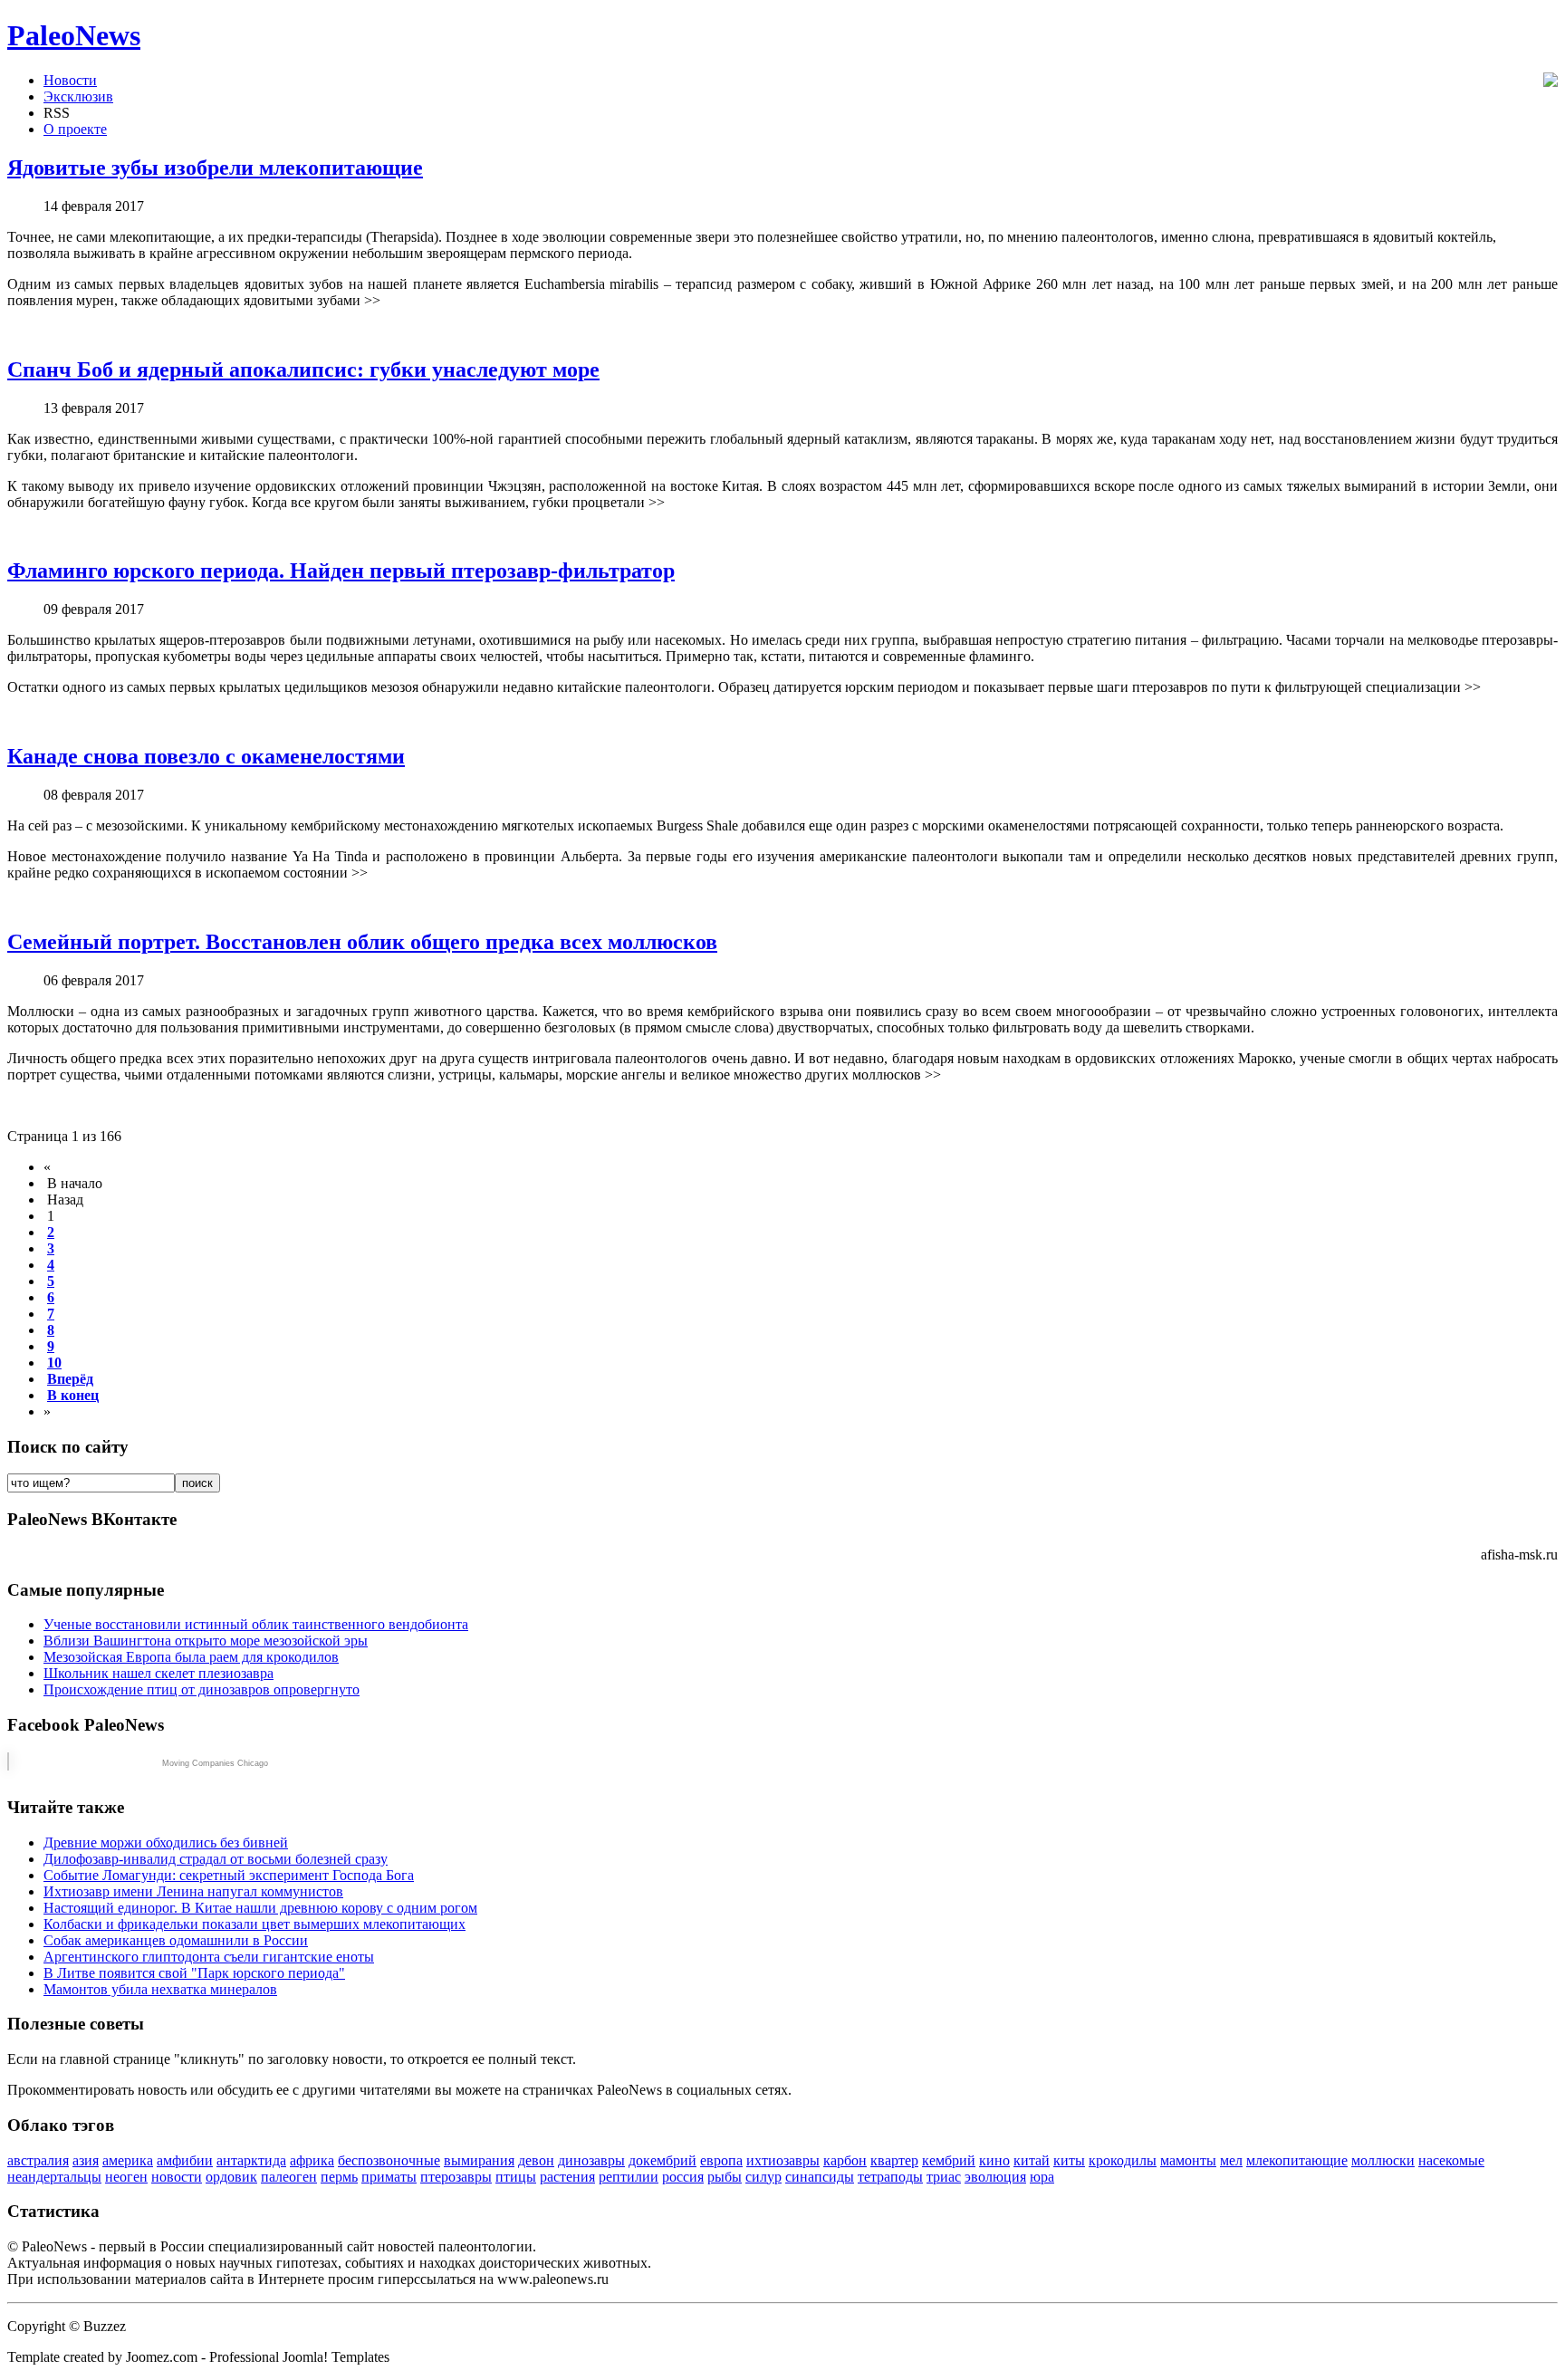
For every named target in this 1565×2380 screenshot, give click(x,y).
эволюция (995, 2177)
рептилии (629, 2177)
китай (1032, 2160)
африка (312, 2160)
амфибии (185, 2160)
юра (1042, 2177)
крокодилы (1123, 2160)
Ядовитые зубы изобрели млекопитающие (215, 168)
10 (54, 1363)
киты (1069, 2160)
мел (1231, 2160)
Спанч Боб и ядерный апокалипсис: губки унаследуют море (303, 369)
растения (567, 2177)
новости (177, 2177)
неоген (126, 2177)
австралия (38, 2160)
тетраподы (890, 2177)
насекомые (1451, 2160)
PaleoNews (74, 35)
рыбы (725, 2177)
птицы (516, 2177)
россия (683, 2177)
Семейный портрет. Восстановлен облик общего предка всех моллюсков (362, 942)
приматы (389, 2177)
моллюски (1383, 2160)
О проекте (75, 129)
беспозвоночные (389, 2160)
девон (536, 2160)
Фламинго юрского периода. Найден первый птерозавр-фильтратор (341, 571)
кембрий (949, 2160)
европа (721, 2160)
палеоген (289, 2177)
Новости (70, 80)
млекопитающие (1297, 2160)
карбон (845, 2160)
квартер (894, 2160)
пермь (339, 2177)
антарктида (251, 2160)
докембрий (662, 2160)
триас (944, 2177)
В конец (73, 1395)
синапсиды (820, 2177)
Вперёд (70, 1379)
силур (763, 2177)
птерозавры (456, 2177)
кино (994, 2160)
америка (128, 2160)
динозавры (591, 2160)
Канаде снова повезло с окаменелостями (206, 756)
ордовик (231, 2177)
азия (86, 2160)
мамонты (1188, 2160)
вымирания (479, 2160)
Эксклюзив (78, 96)
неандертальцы (54, 2177)
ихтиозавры (783, 2160)
